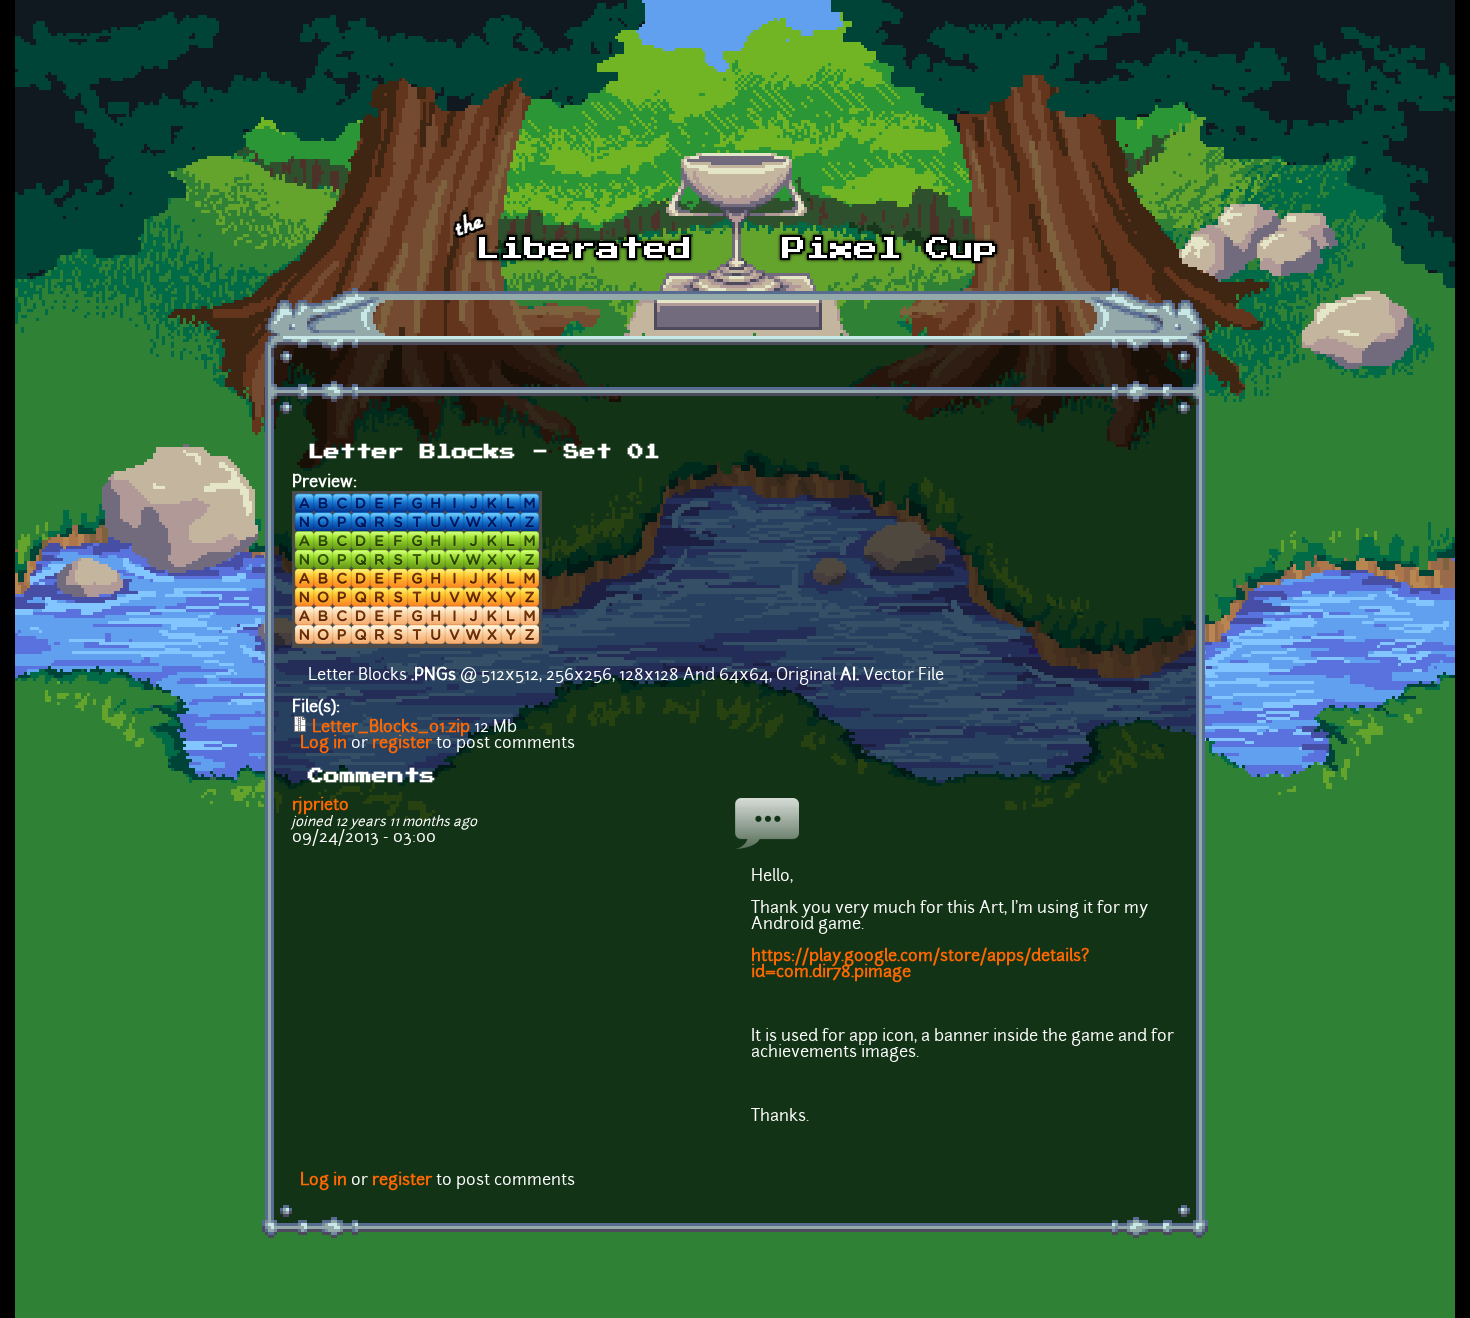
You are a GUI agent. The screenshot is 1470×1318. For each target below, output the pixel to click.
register (402, 744)
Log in (323, 744)
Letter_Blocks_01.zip (391, 728)
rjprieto (320, 806)
